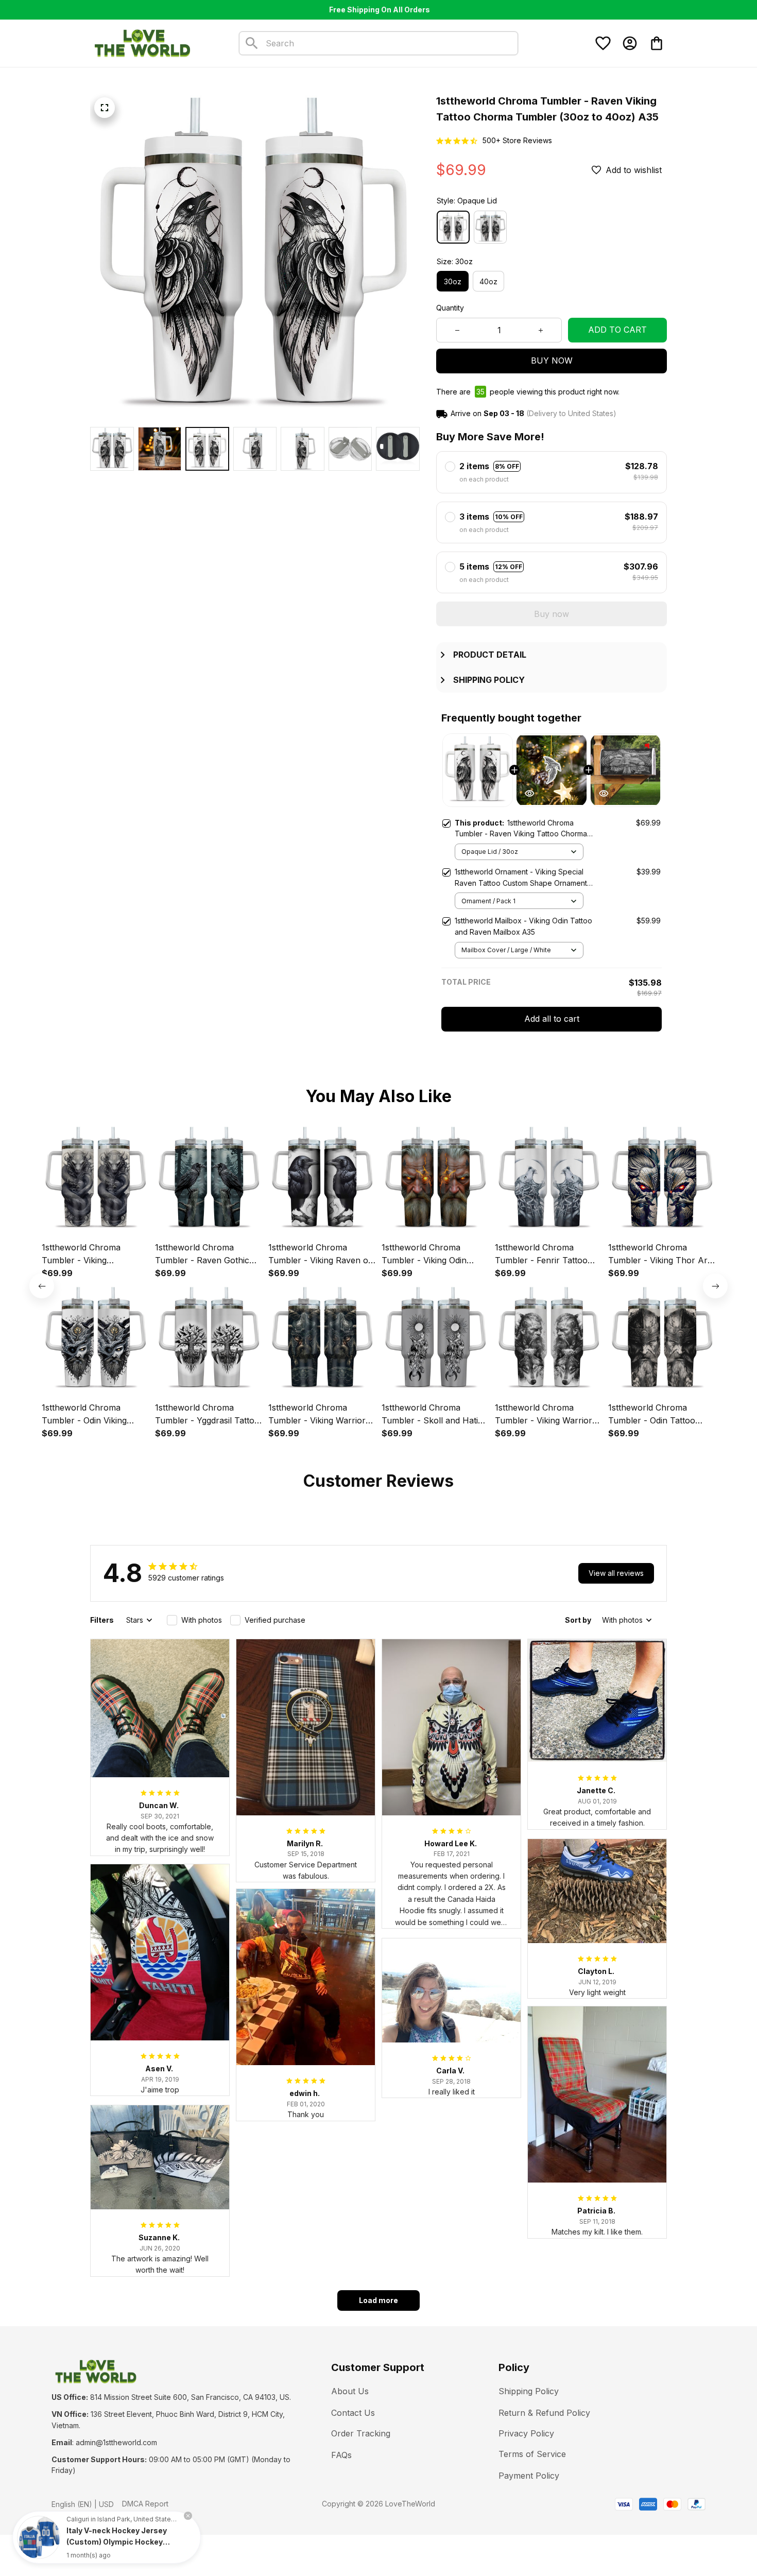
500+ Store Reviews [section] (517, 140)
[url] (116, 2443)
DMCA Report (145, 2504)
